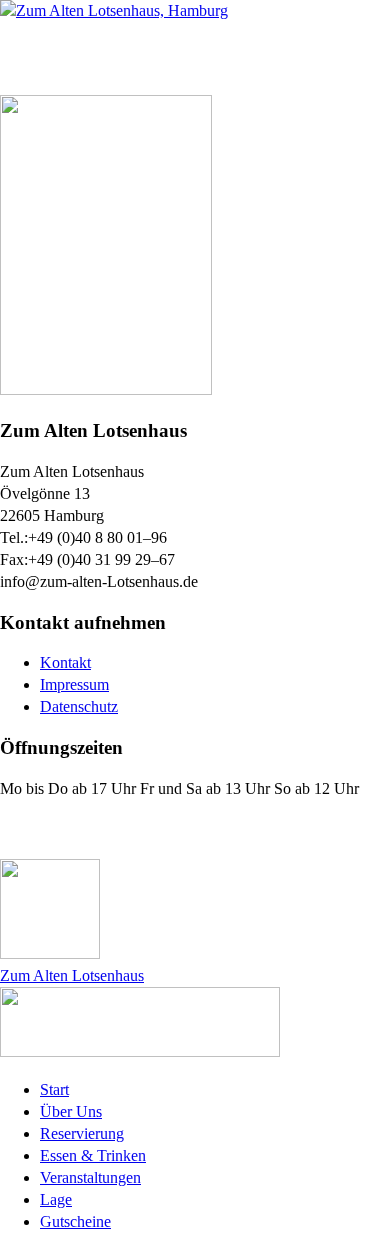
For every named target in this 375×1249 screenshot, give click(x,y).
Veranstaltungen (90, 1177)
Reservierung (82, 1133)
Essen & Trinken (93, 1155)
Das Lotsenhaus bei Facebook (122, 828)
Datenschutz (79, 706)
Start (54, 1089)
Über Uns (71, 1111)
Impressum (74, 684)
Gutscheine (75, 1221)
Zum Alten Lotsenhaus (72, 975)
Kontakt (65, 662)
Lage (56, 1199)
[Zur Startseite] (114, 10)
